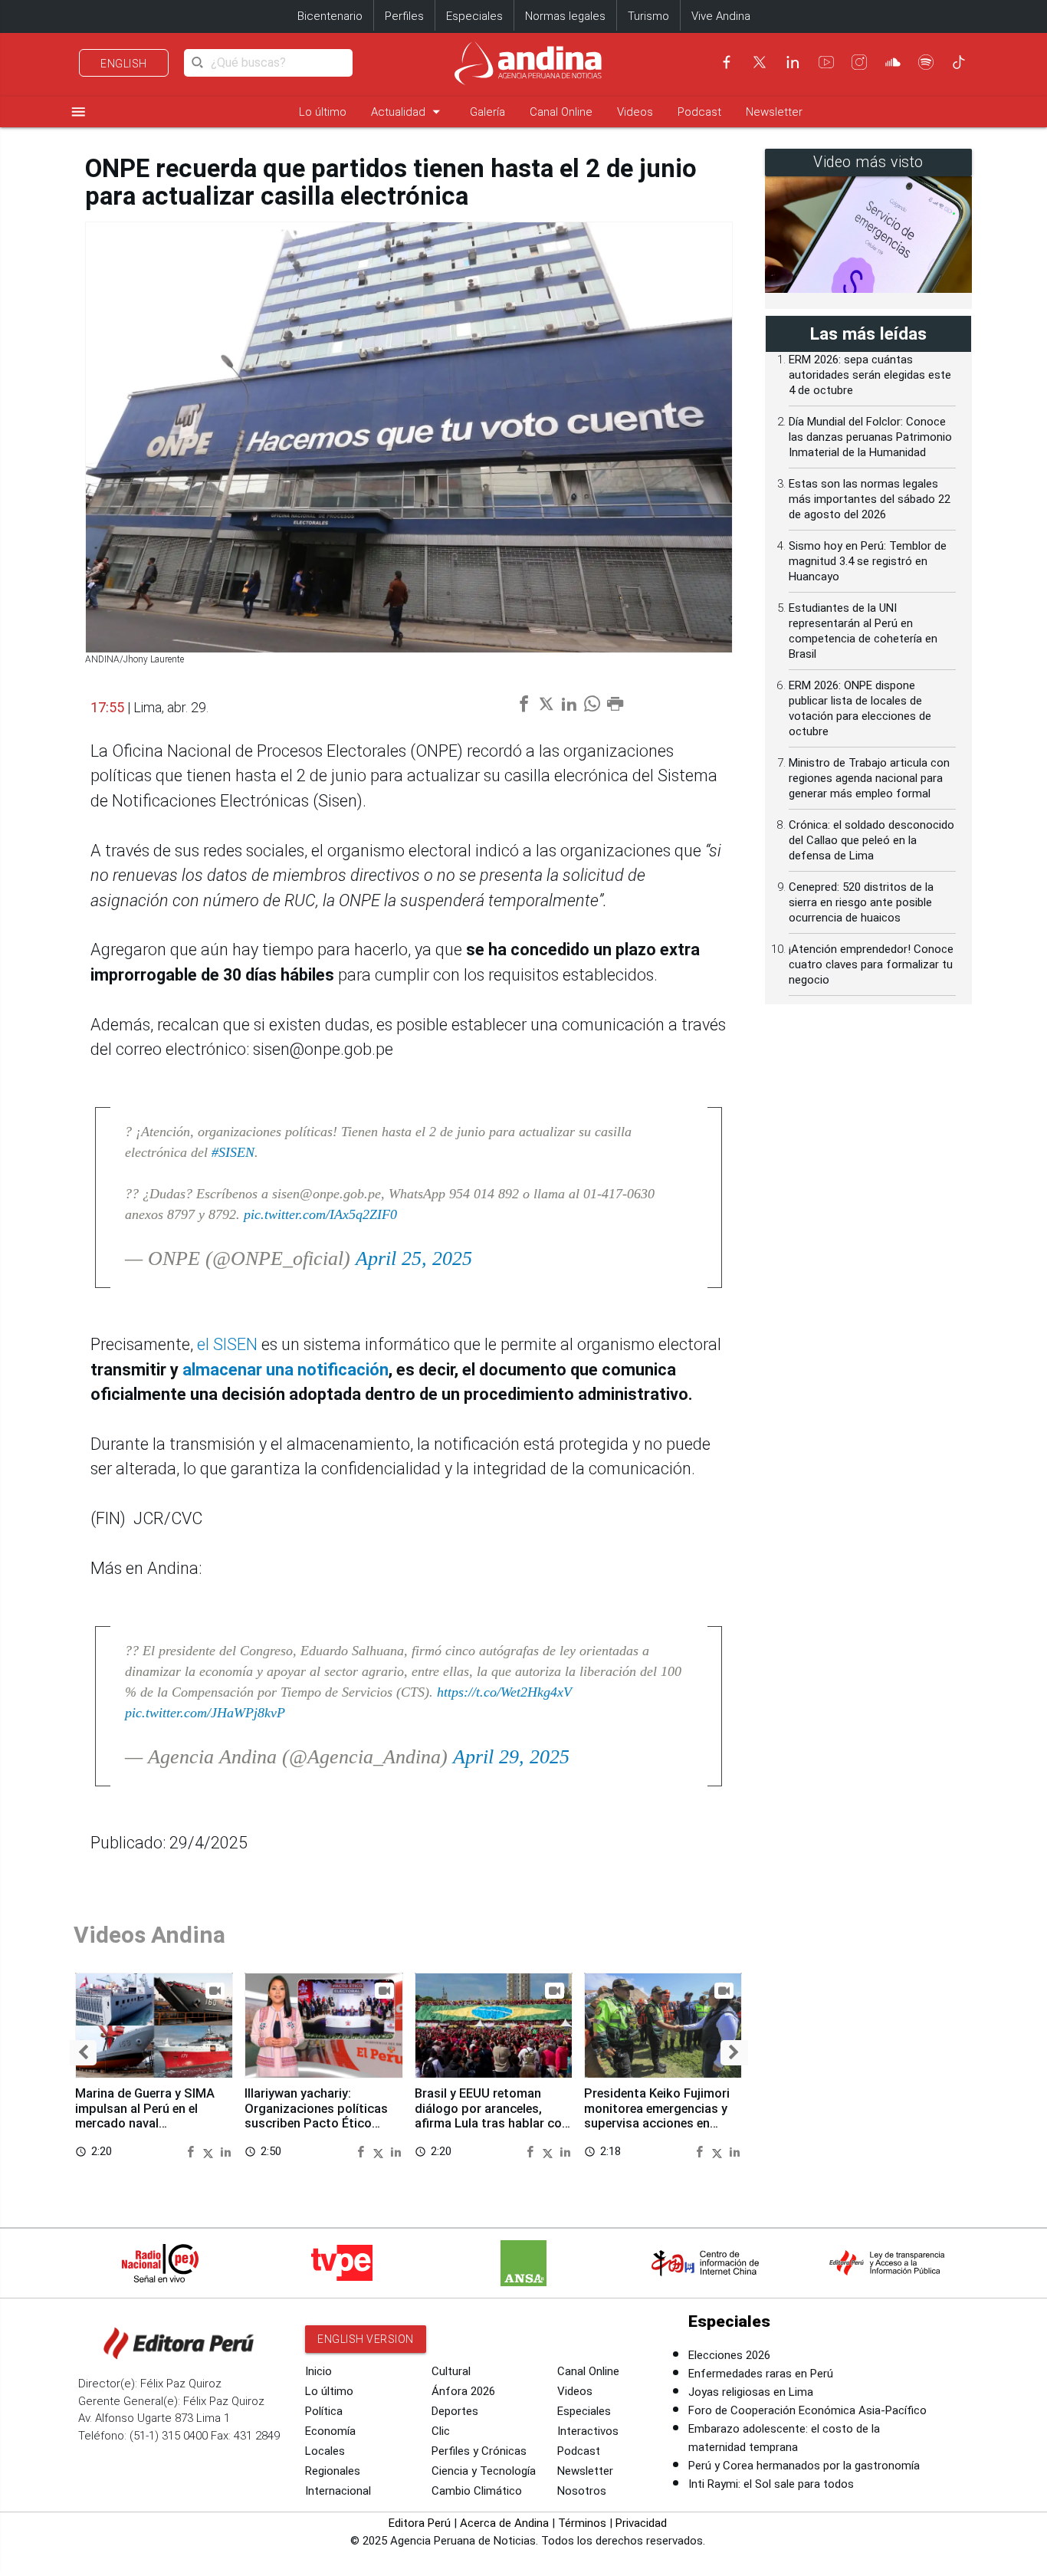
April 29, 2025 (511, 1757)
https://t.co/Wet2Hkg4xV (504, 1692)
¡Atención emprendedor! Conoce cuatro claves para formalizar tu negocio (871, 964)
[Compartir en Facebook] (192, 2151)
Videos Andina (149, 1935)
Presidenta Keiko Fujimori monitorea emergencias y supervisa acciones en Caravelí (657, 2116)
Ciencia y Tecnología (484, 2471)
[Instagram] (859, 62)
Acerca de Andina (504, 2523)
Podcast (699, 112)
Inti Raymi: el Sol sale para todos (771, 2484)
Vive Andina (721, 16)
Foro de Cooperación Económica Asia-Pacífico (807, 2410)
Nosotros (582, 2491)
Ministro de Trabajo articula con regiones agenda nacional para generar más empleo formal (869, 778)
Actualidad (408, 112)
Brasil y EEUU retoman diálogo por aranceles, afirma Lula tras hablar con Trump (492, 2116)
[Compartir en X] (210, 2151)
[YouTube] (826, 62)
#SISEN (233, 1152)
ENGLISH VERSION (366, 2339)
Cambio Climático (477, 2491)
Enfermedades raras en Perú (761, 2374)
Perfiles (404, 16)
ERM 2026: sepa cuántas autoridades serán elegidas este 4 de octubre (870, 375)
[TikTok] (959, 62)
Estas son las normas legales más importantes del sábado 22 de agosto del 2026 (870, 499)
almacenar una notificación (286, 1370)
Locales (325, 2451)
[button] (83, 2053)
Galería (487, 112)
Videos (635, 112)
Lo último (323, 112)
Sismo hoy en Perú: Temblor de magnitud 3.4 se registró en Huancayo (868, 561)
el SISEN (227, 1344)
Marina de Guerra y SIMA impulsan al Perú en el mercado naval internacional (145, 2116)
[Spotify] (926, 62)
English (124, 64)
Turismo (648, 16)
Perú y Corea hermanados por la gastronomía (804, 2466)
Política (324, 2411)
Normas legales (565, 16)
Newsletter (774, 112)
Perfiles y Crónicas (479, 2451)
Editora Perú (420, 2523)
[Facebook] (727, 62)
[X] (760, 62)
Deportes (455, 2411)
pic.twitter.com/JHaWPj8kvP (205, 1713)
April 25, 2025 (414, 1258)
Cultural (451, 2371)
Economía (330, 2431)
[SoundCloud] (893, 62)
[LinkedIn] (793, 62)
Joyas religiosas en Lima (751, 2392)
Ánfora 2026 (463, 2391)
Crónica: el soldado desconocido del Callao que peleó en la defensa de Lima (871, 840)
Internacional (338, 2491)
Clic (441, 2431)
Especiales (474, 16)
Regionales (333, 2471)
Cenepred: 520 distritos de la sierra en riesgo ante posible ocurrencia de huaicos (861, 902)
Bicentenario (330, 16)
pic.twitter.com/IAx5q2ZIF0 (320, 1214)
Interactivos (588, 2431)
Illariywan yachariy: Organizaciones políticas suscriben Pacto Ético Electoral (316, 2116)
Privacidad (641, 2523)
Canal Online (561, 112)
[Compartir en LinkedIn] (226, 2151)
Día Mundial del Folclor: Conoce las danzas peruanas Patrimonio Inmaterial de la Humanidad (870, 437)
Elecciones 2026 (729, 2355)
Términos (582, 2523)
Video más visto (868, 162)
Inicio (318, 2371)
